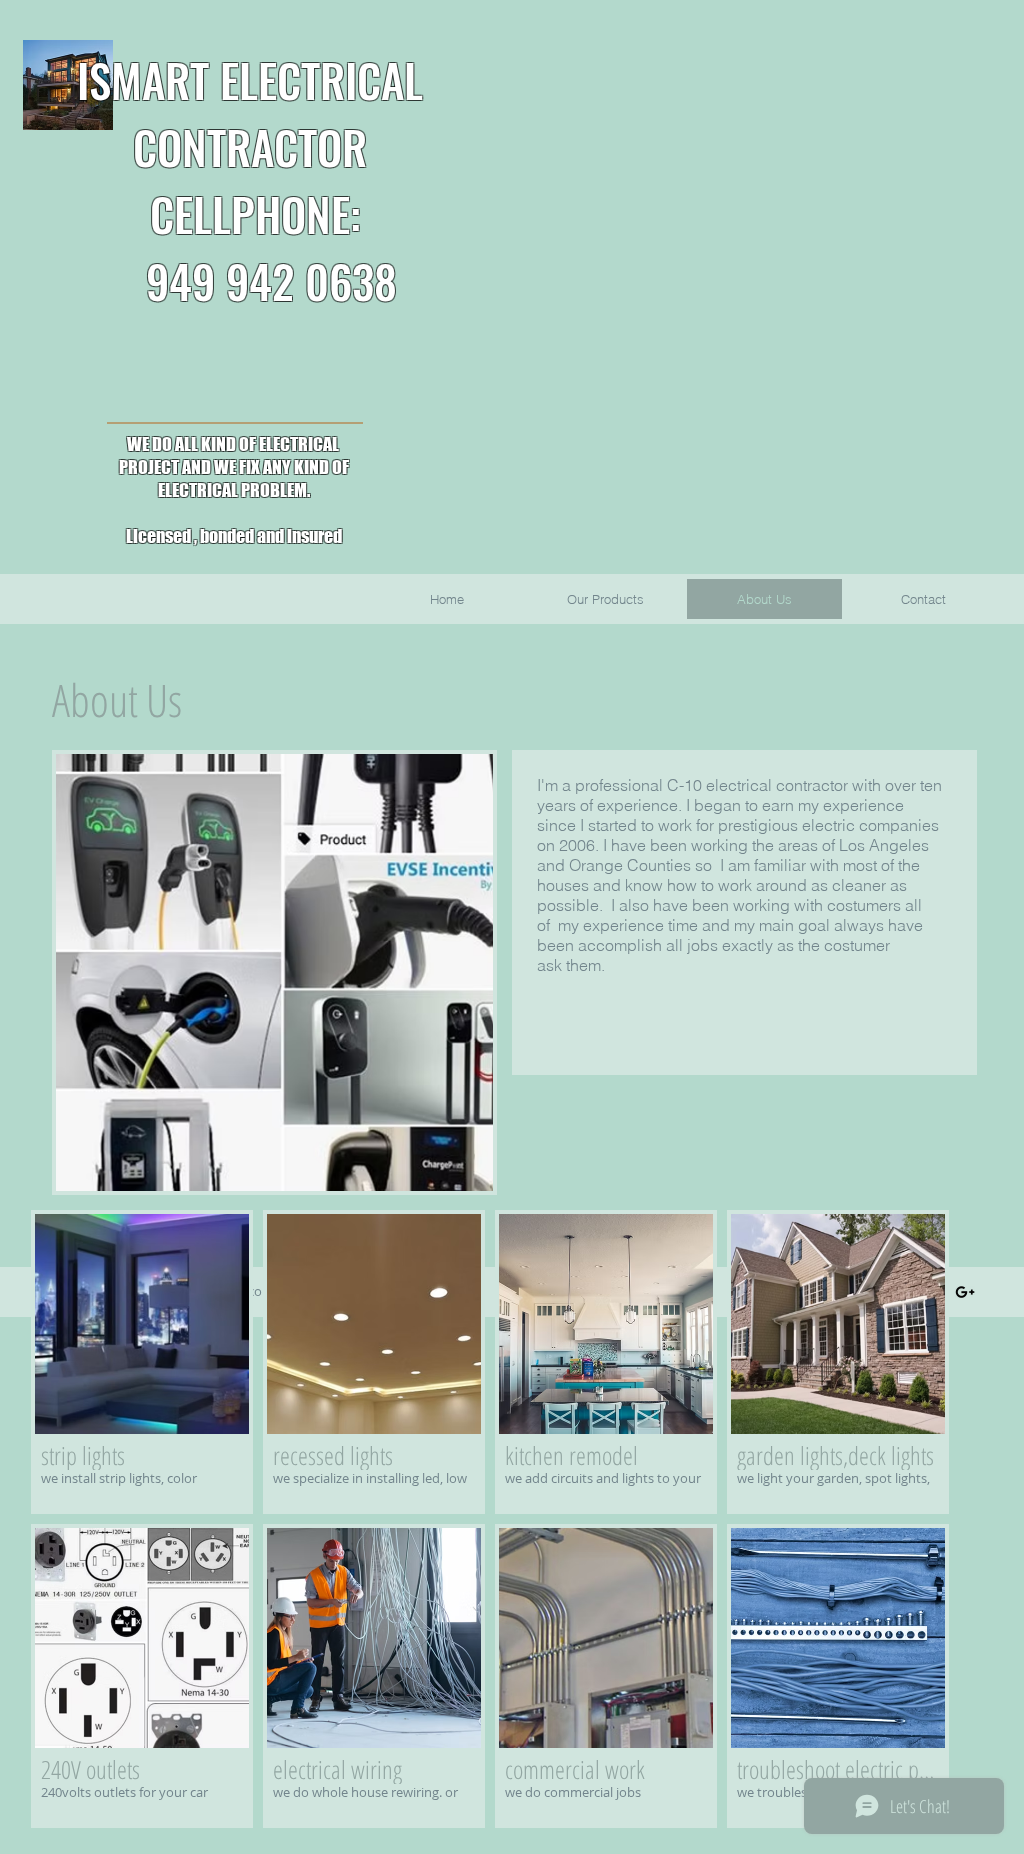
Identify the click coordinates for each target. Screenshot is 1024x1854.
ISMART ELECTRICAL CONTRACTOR (250, 113)
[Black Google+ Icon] (965, 1292)
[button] (142, 1362)
